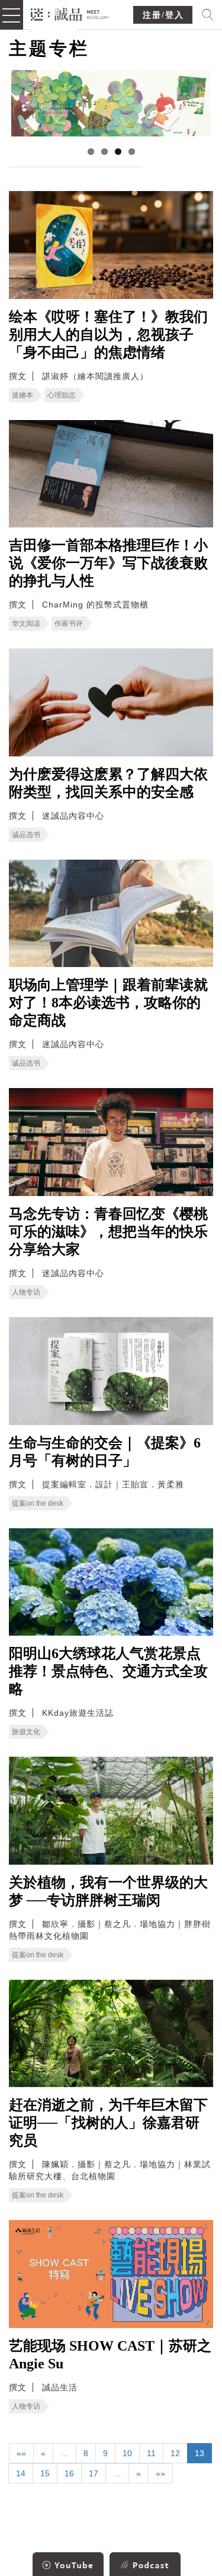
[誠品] (70, 13)
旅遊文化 (26, 1732)
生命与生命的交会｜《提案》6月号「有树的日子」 (105, 1452)
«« (21, 2453)
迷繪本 (22, 395)
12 (175, 2453)
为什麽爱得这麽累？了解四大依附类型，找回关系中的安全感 (108, 783)
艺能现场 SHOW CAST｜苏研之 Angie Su (110, 2355)
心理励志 (62, 395)
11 (151, 2453)
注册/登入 (163, 15)
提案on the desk (38, 1503)
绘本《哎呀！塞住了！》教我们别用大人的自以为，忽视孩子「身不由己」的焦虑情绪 (108, 335)
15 (45, 2473)
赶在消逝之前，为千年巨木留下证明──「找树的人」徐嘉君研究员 (108, 2123)
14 (21, 2473)
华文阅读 (26, 624)
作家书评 (69, 624)
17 (94, 2473)
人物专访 (26, 1292)
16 (69, 2473)
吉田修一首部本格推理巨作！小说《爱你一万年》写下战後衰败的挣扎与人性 (108, 563)
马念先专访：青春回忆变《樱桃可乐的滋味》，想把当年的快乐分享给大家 (108, 1232)
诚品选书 (26, 835)
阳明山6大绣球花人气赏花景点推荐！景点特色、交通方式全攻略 (108, 1671)
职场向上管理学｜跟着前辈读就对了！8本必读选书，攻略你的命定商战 (108, 1003)
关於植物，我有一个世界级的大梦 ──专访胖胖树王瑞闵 (108, 1891)
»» (160, 2473)
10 (127, 2453)
